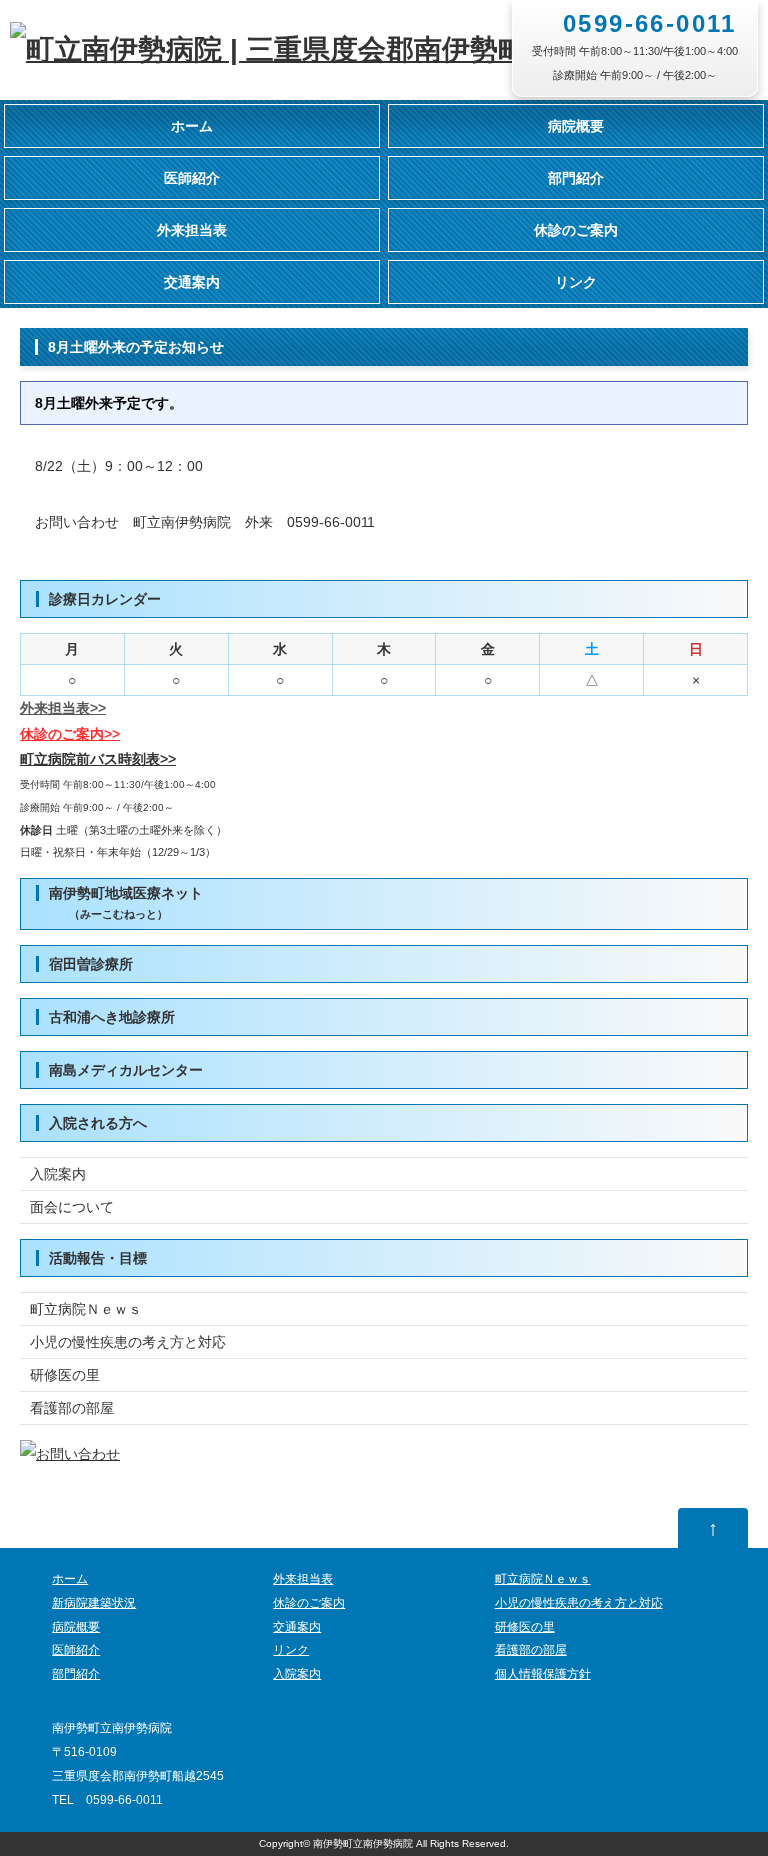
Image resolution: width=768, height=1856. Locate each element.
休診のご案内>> (70, 734)
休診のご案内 (576, 230)
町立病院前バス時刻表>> (98, 759)
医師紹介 (192, 178)
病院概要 (576, 126)
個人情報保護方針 (543, 1674)
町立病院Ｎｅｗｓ (86, 1309)
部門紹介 (576, 178)
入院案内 (58, 1174)
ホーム (192, 126)
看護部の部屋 (72, 1408)
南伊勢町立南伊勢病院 (363, 1843)
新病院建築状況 (94, 1603)
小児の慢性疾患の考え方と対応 (128, 1342)
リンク (576, 282)
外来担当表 (192, 230)
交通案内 (192, 282)
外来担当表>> (63, 708)
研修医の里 (65, 1375)
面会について (72, 1207)
